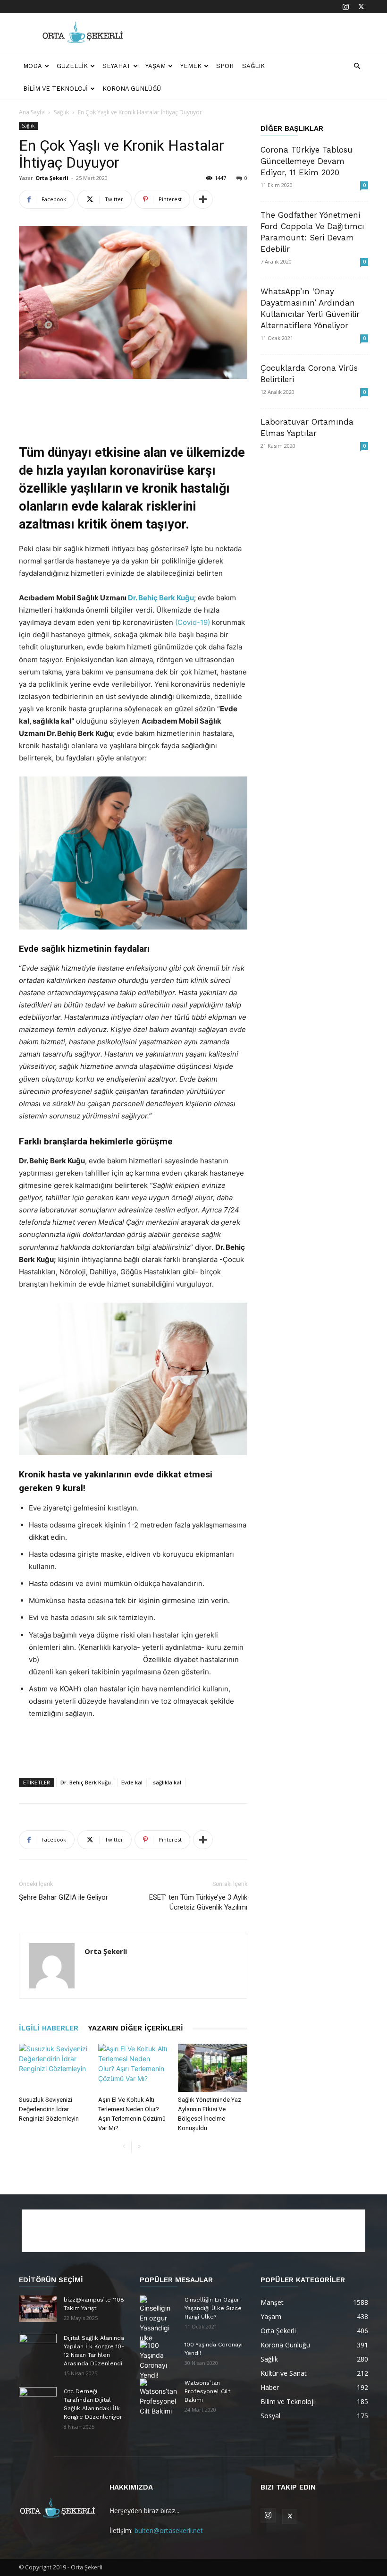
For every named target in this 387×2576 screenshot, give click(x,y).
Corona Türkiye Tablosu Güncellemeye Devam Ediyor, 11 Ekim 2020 (307, 161)
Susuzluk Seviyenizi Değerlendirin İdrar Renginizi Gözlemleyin (49, 2109)
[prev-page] (124, 2147)
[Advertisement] (257, 34)
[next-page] (139, 2147)
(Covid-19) (193, 622)
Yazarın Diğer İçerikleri (135, 2028)
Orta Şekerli (52, 178)
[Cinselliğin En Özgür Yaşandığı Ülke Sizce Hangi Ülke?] (159, 2319)
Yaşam (156, 66)
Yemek (191, 66)
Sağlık (253, 66)
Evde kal (132, 1782)
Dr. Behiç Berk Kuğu (161, 598)
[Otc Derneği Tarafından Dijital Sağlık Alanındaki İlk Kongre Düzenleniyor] (38, 2400)
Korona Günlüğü (132, 89)
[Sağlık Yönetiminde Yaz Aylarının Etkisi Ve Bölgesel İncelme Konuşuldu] (213, 2068)
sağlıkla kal (167, 1782)
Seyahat (117, 66)
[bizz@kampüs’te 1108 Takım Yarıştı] (38, 2309)
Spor (225, 66)
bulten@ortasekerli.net (169, 2530)
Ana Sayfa (32, 112)
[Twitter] (361, 7)
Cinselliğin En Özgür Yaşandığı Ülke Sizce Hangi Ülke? (213, 2308)
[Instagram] (345, 7)
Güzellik (72, 66)
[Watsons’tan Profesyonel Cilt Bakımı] (159, 2397)
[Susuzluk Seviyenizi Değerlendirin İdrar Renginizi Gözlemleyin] (54, 2068)
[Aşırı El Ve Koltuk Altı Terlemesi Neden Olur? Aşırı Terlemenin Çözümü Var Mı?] (133, 2068)
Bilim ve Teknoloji (55, 89)
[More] (203, 199)
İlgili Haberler (49, 2028)
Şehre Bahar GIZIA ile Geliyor (63, 1897)
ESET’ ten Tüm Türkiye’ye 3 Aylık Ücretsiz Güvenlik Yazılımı (198, 1902)
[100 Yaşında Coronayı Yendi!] (159, 2360)
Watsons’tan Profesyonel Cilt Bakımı (207, 2391)
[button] (357, 66)
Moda (33, 66)
